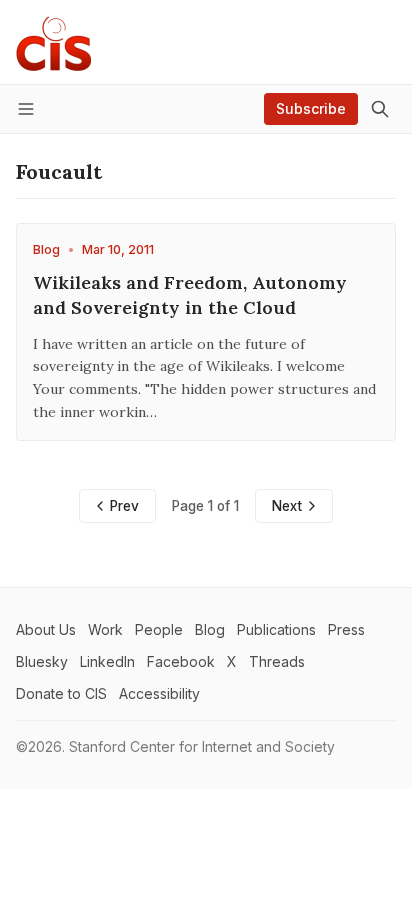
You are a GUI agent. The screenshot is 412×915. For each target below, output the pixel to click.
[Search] (380, 109)
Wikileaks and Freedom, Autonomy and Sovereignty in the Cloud (190, 295)
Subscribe (311, 108)
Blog (46, 249)
